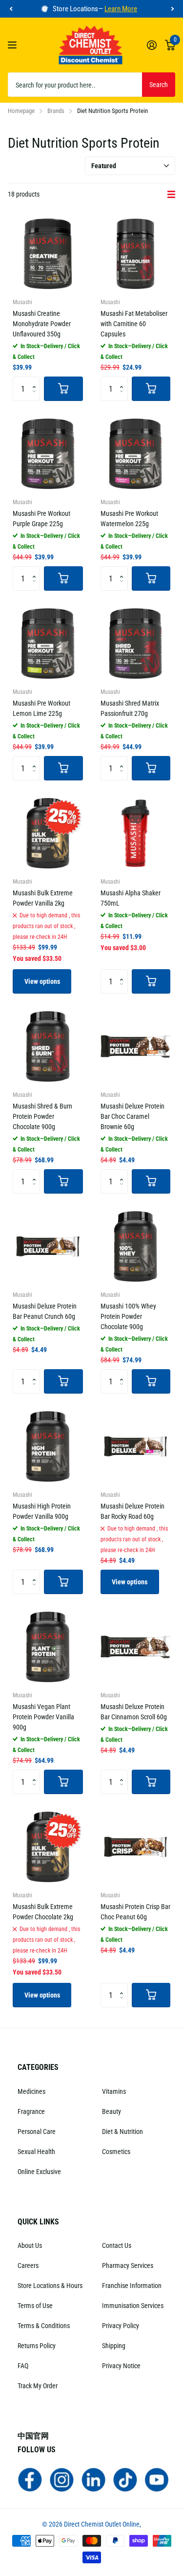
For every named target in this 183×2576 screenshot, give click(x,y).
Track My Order (38, 2386)
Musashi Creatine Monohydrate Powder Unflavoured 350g (42, 324)
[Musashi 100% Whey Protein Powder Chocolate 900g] (136, 1246)
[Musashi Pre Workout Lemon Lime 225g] (48, 644)
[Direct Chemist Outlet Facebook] (30, 2479)
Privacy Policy (121, 2326)
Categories (38, 2067)
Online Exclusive (39, 2172)
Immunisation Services (133, 2306)
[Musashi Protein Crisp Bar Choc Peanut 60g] (136, 1847)
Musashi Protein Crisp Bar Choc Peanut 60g (135, 1912)
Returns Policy (37, 2346)
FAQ (23, 2366)
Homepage (21, 111)
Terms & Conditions (44, 2326)
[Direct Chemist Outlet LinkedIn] (93, 2479)
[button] (11, 9)
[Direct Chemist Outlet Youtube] (157, 2479)
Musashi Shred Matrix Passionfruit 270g (130, 708)
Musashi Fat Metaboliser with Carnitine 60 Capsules (134, 324)
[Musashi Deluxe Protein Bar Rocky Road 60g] (136, 1446)
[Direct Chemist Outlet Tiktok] (125, 2479)
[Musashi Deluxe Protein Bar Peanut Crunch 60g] (48, 1246)
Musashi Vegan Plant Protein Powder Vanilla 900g (43, 1717)
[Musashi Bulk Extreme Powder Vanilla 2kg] (48, 833)
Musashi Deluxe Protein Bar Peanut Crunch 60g (45, 1311)
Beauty (112, 2111)
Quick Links (38, 2222)
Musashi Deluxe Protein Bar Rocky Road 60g (132, 1511)
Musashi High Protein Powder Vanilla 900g (42, 1511)
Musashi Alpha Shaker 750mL (131, 898)
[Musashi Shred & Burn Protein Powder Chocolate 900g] (48, 1046)
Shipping (114, 2346)
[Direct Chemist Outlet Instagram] (62, 2479)
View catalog (13, 45)
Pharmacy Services (128, 2265)
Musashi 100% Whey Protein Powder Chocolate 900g (128, 1316)
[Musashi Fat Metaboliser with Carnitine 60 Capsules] (136, 254)
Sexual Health (36, 2152)
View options (42, 981)
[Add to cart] (63, 389)
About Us (30, 2245)
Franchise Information (132, 2286)
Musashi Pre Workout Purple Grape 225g (41, 519)
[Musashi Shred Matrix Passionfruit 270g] (136, 644)
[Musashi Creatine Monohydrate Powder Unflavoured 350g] (48, 254)
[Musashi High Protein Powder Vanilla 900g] (48, 1446)
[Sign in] (152, 45)
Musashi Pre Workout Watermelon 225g (129, 519)
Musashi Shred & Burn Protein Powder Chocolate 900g (42, 1116)
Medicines (31, 2091)
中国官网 (33, 2436)
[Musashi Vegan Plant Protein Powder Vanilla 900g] (48, 1647)
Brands (56, 111)
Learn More (121, 9)
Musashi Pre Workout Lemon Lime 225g (41, 708)
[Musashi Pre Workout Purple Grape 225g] (48, 454)
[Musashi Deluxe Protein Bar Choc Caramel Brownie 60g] (136, 1046)
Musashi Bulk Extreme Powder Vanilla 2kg (43, 898)
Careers (28, 2265)
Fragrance (31, 2111)
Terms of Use (35, 2306)
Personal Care (37, 2132)
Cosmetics (116, 2152)
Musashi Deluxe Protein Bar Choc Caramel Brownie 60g (132, 1116)
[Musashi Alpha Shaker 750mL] (136, 833)
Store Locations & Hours (50, 2286)
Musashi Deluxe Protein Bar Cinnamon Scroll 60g (134, 1712)
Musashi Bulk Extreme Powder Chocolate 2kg (43, 1912)
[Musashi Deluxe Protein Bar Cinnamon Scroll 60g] (136, 1647)
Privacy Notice (121, 2366)
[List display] (171, 195)
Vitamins (114, 2091)
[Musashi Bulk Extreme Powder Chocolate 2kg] (48, 1847)
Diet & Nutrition (122, 2132)
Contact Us (117, 2245)
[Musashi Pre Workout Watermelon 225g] (136, 454)
